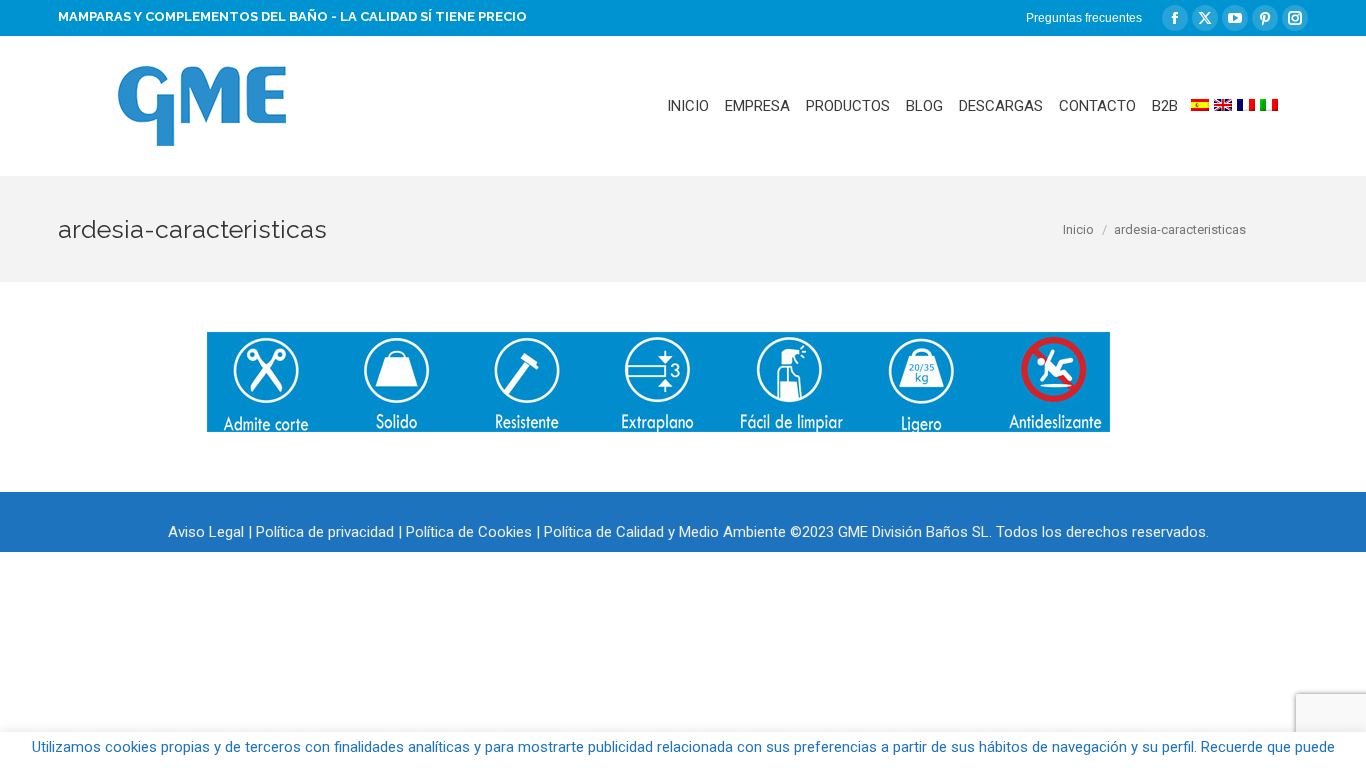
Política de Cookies (469, 532)
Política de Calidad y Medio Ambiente (665, 532)
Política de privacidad (325, 532)
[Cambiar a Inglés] (1223, 106)
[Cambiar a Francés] (1246, 106)
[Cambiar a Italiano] (1269, 106)
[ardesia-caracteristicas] (658, 382)
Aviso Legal (206, 532)
